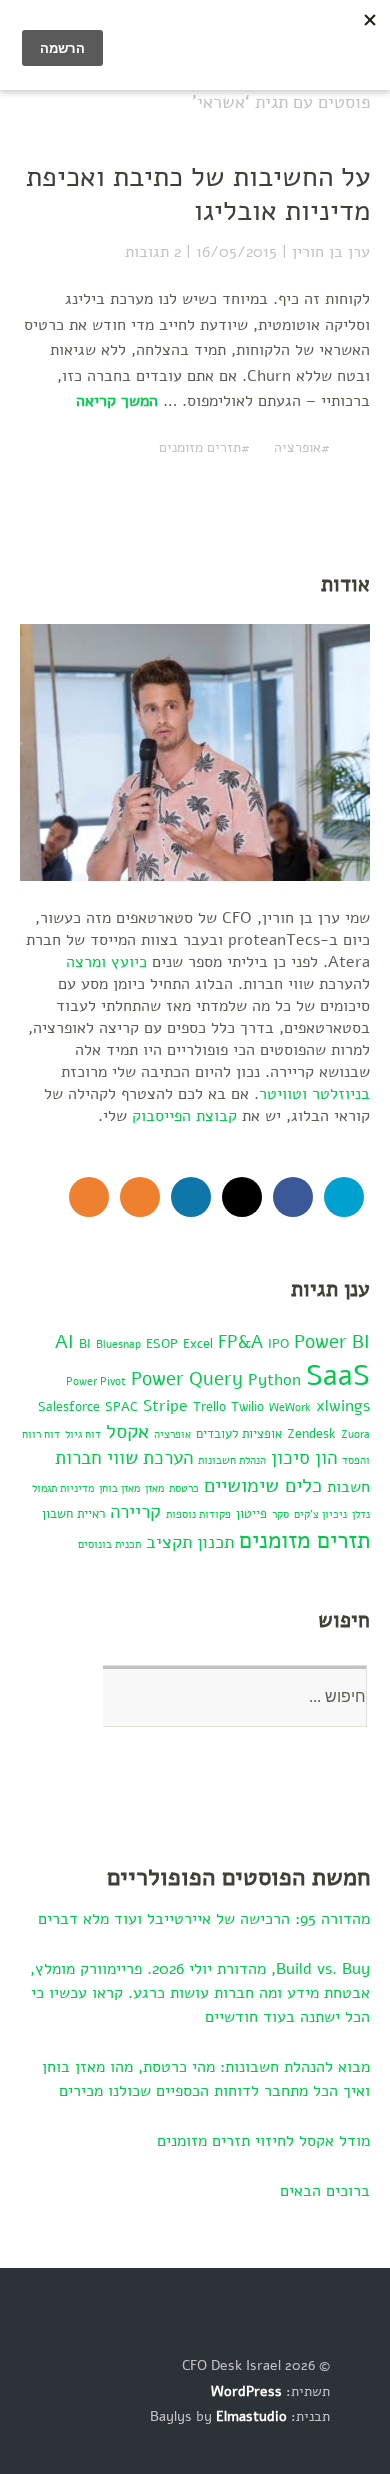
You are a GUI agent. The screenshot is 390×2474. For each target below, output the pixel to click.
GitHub (242, 1197)
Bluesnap (118, 1344)
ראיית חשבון (73, 1513)
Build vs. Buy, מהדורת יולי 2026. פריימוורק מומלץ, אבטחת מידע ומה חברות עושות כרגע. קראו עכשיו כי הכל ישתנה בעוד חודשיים (200, 1993)
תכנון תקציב (190, 1542)
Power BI (332, 1342)
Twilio (247, 1406)
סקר (280, 1514)
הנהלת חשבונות (232, 1460)
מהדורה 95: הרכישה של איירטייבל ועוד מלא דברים (204, 1919)
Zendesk (311, 1433)
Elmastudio (251, 2416)
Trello (209, 1406)
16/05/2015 (236, 252)
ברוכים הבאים (325, 2191)
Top (349, 2417)
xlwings (343, 1406)
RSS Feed (140, 1197)
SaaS (338, 1375)
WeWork (290, 1407)
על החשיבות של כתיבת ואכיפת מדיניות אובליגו (198, 194)
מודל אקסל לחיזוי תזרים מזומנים (263, 2141)
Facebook (293, 1197)
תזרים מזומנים (200, 447)
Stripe (165, 1406)
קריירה (135, 1512)
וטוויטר (283, 1094)
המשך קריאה (117, 401)
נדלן (361, 1514)
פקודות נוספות (198, 1514)
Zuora (355, 1434)
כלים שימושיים (263, 1485)
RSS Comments (89, 1197)
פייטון (251, 1513)
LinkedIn (191, 1197)
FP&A (240, 1342)
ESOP (162, 1343)
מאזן (154, 1488)
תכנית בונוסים (109, 1544)
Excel (198, 1343)
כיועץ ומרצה (106, 962)
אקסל (127, 1431)
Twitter (344, 1197)
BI (85, 1343)
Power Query (187, 1379)
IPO (278, 1343)
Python (274, 1380)
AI (64, 1342)
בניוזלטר (341, 1094)
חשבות (348, 1487)
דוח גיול (83, 1434)
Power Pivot (96, 1381)
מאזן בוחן (119, 1488)
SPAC (121, 1406)
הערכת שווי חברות (124, 1458)
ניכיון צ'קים (320, 1514)
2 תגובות (153, 252)
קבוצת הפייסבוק (184, 1116)
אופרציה (297, 447)
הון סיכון (304, 1458)
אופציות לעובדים (239, 1433)
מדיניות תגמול (63, 1488)
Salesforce (69, 1406)
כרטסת (184, 1488)
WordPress (246, 2391)
